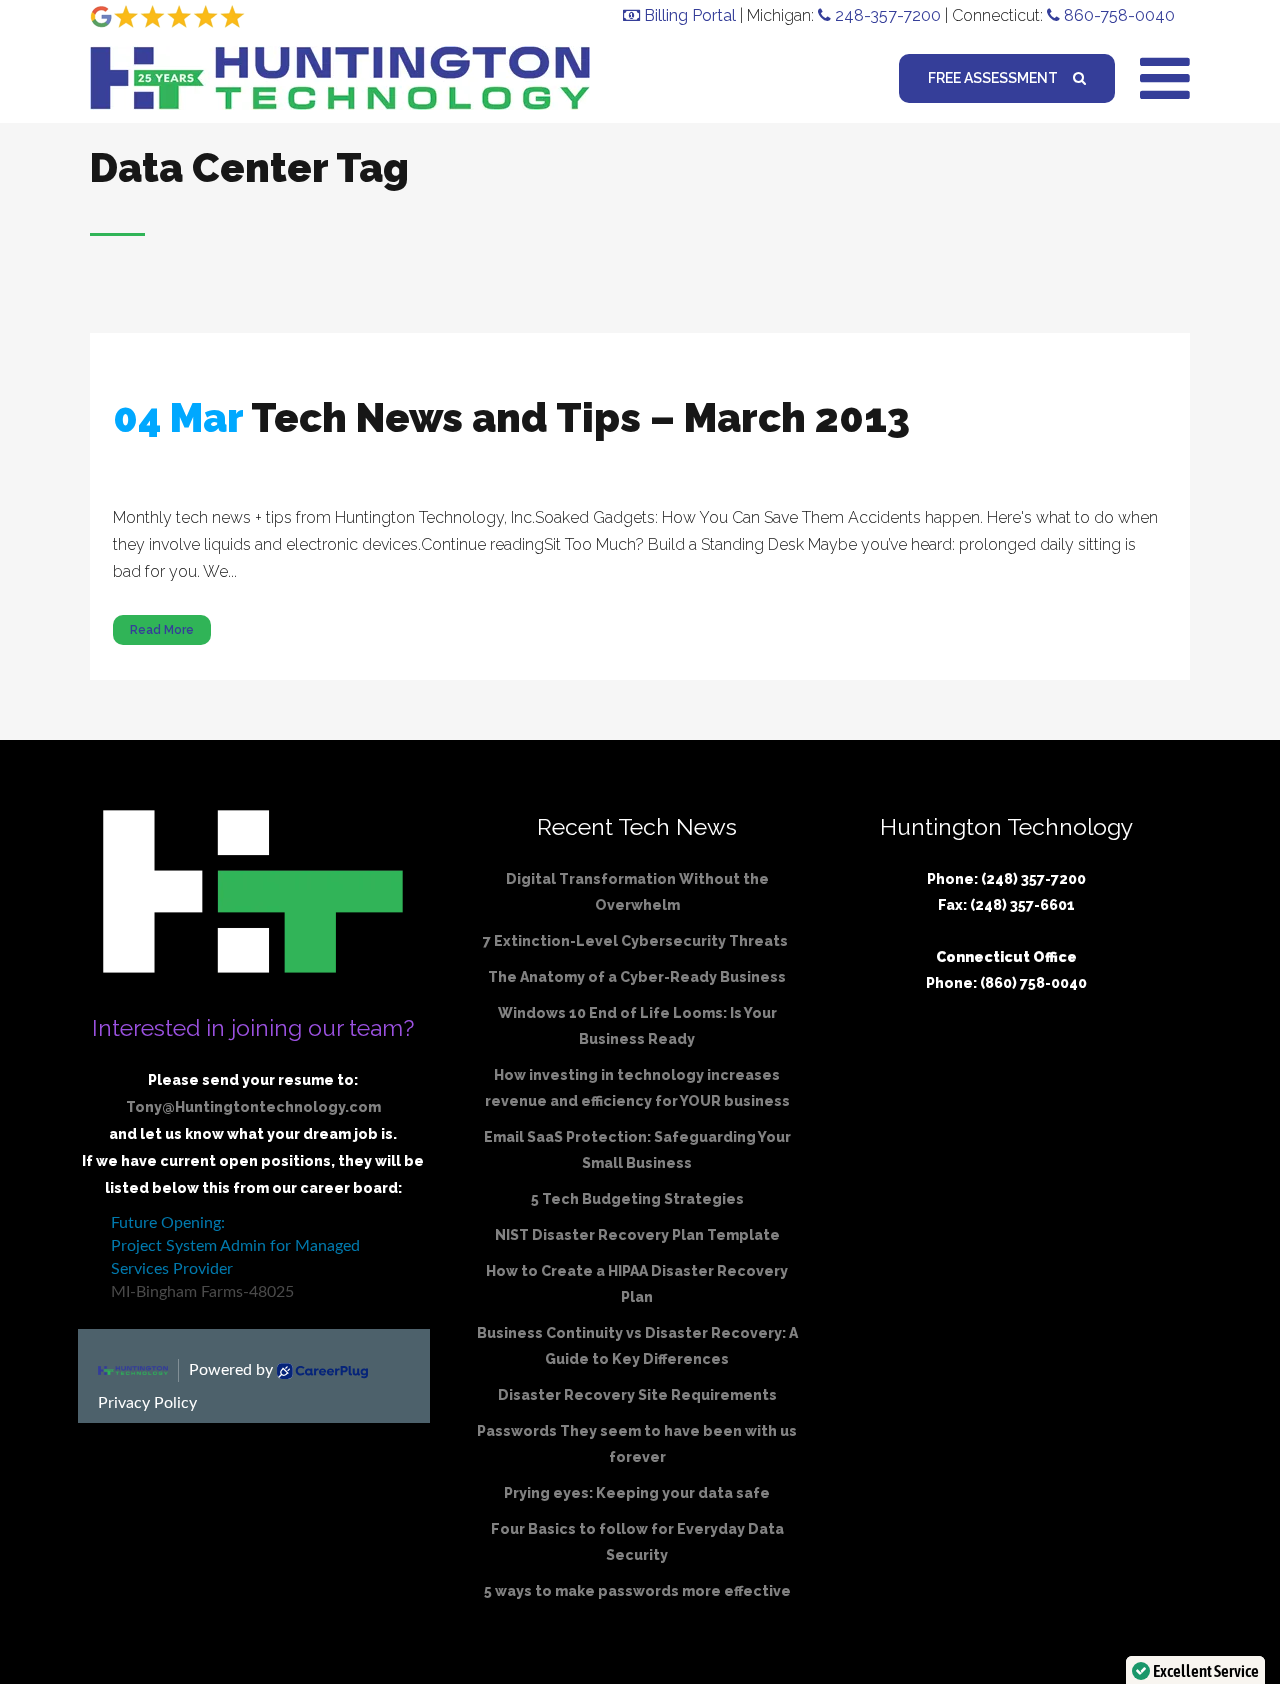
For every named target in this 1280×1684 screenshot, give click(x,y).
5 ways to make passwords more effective (637, 1591)
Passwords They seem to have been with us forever (637, 1444)
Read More (162, 630)
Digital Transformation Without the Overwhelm (637, 892)
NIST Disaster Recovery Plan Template (637, 1235)
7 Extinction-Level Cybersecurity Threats (637, 941)
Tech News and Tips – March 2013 (580, 417)
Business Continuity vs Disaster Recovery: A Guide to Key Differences (637, 1346)
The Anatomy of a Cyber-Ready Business (637, 977)
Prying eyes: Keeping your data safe (637, 1493)
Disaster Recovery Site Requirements (637, 1395)
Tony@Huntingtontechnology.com (253, 1107)
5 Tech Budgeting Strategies (637, 1199)
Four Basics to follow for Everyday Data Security (637, 1542)
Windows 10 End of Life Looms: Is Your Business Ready (637, 1026)
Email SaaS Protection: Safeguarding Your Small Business (637, 1150)
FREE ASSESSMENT (993, 78)
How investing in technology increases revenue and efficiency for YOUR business (637, 1088)
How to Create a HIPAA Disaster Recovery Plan (637, 1284)
